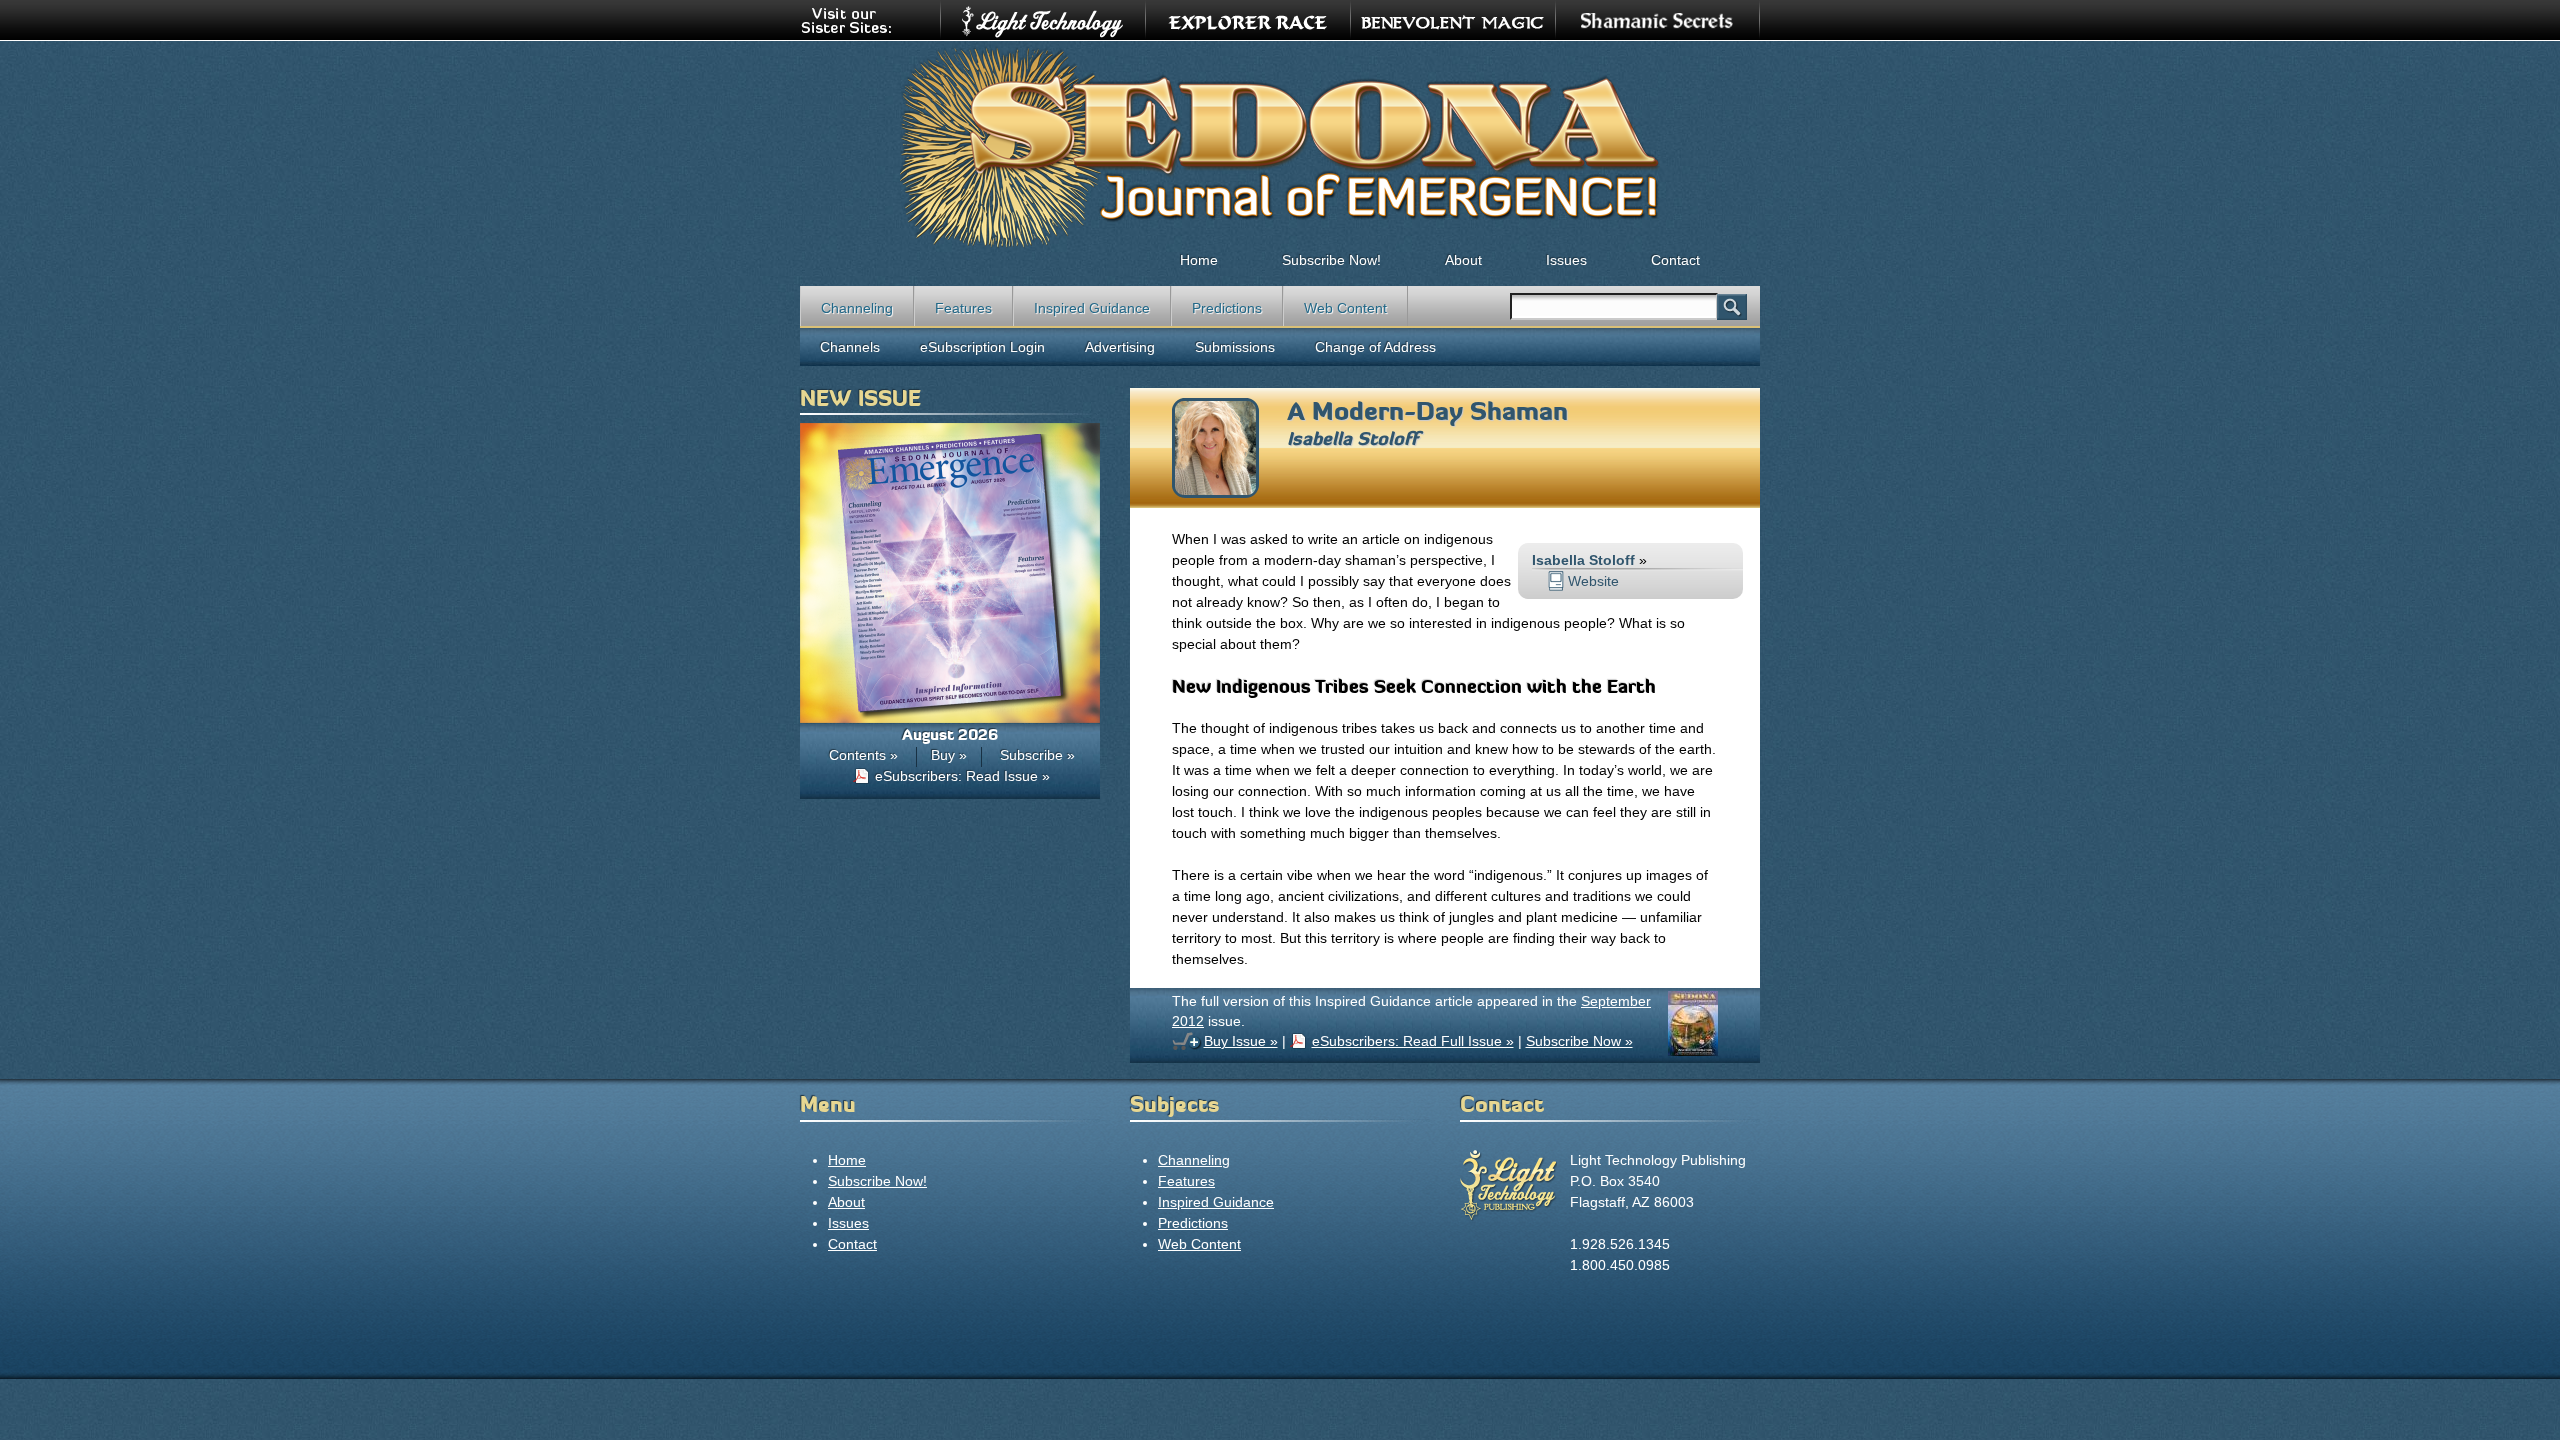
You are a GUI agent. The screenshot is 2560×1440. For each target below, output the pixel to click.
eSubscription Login (982, 347)
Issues (1566, 260)
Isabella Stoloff (1352, 439)
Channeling (857, 308)
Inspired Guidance (1092, 308)
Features (963, 308)
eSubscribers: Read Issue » (962, 776)
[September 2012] (1693, 1051)
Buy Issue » (1241, 1041)
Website (1593, 581)
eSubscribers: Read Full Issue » (1413, 1041)
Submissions (1235, 347)
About (1463, 260)
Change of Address (1375, 347)
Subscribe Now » (1579, 1041)
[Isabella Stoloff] (1215, 493)
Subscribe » (1037, 755)
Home (1199, 260)
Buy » (949, 755)
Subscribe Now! (1331, 260)
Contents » (863, 755)
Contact (1675, 260)
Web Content (1345, 308)
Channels (850, 347)
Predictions (1227, 308)
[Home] (1280, 146)
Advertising (1120, 347)
